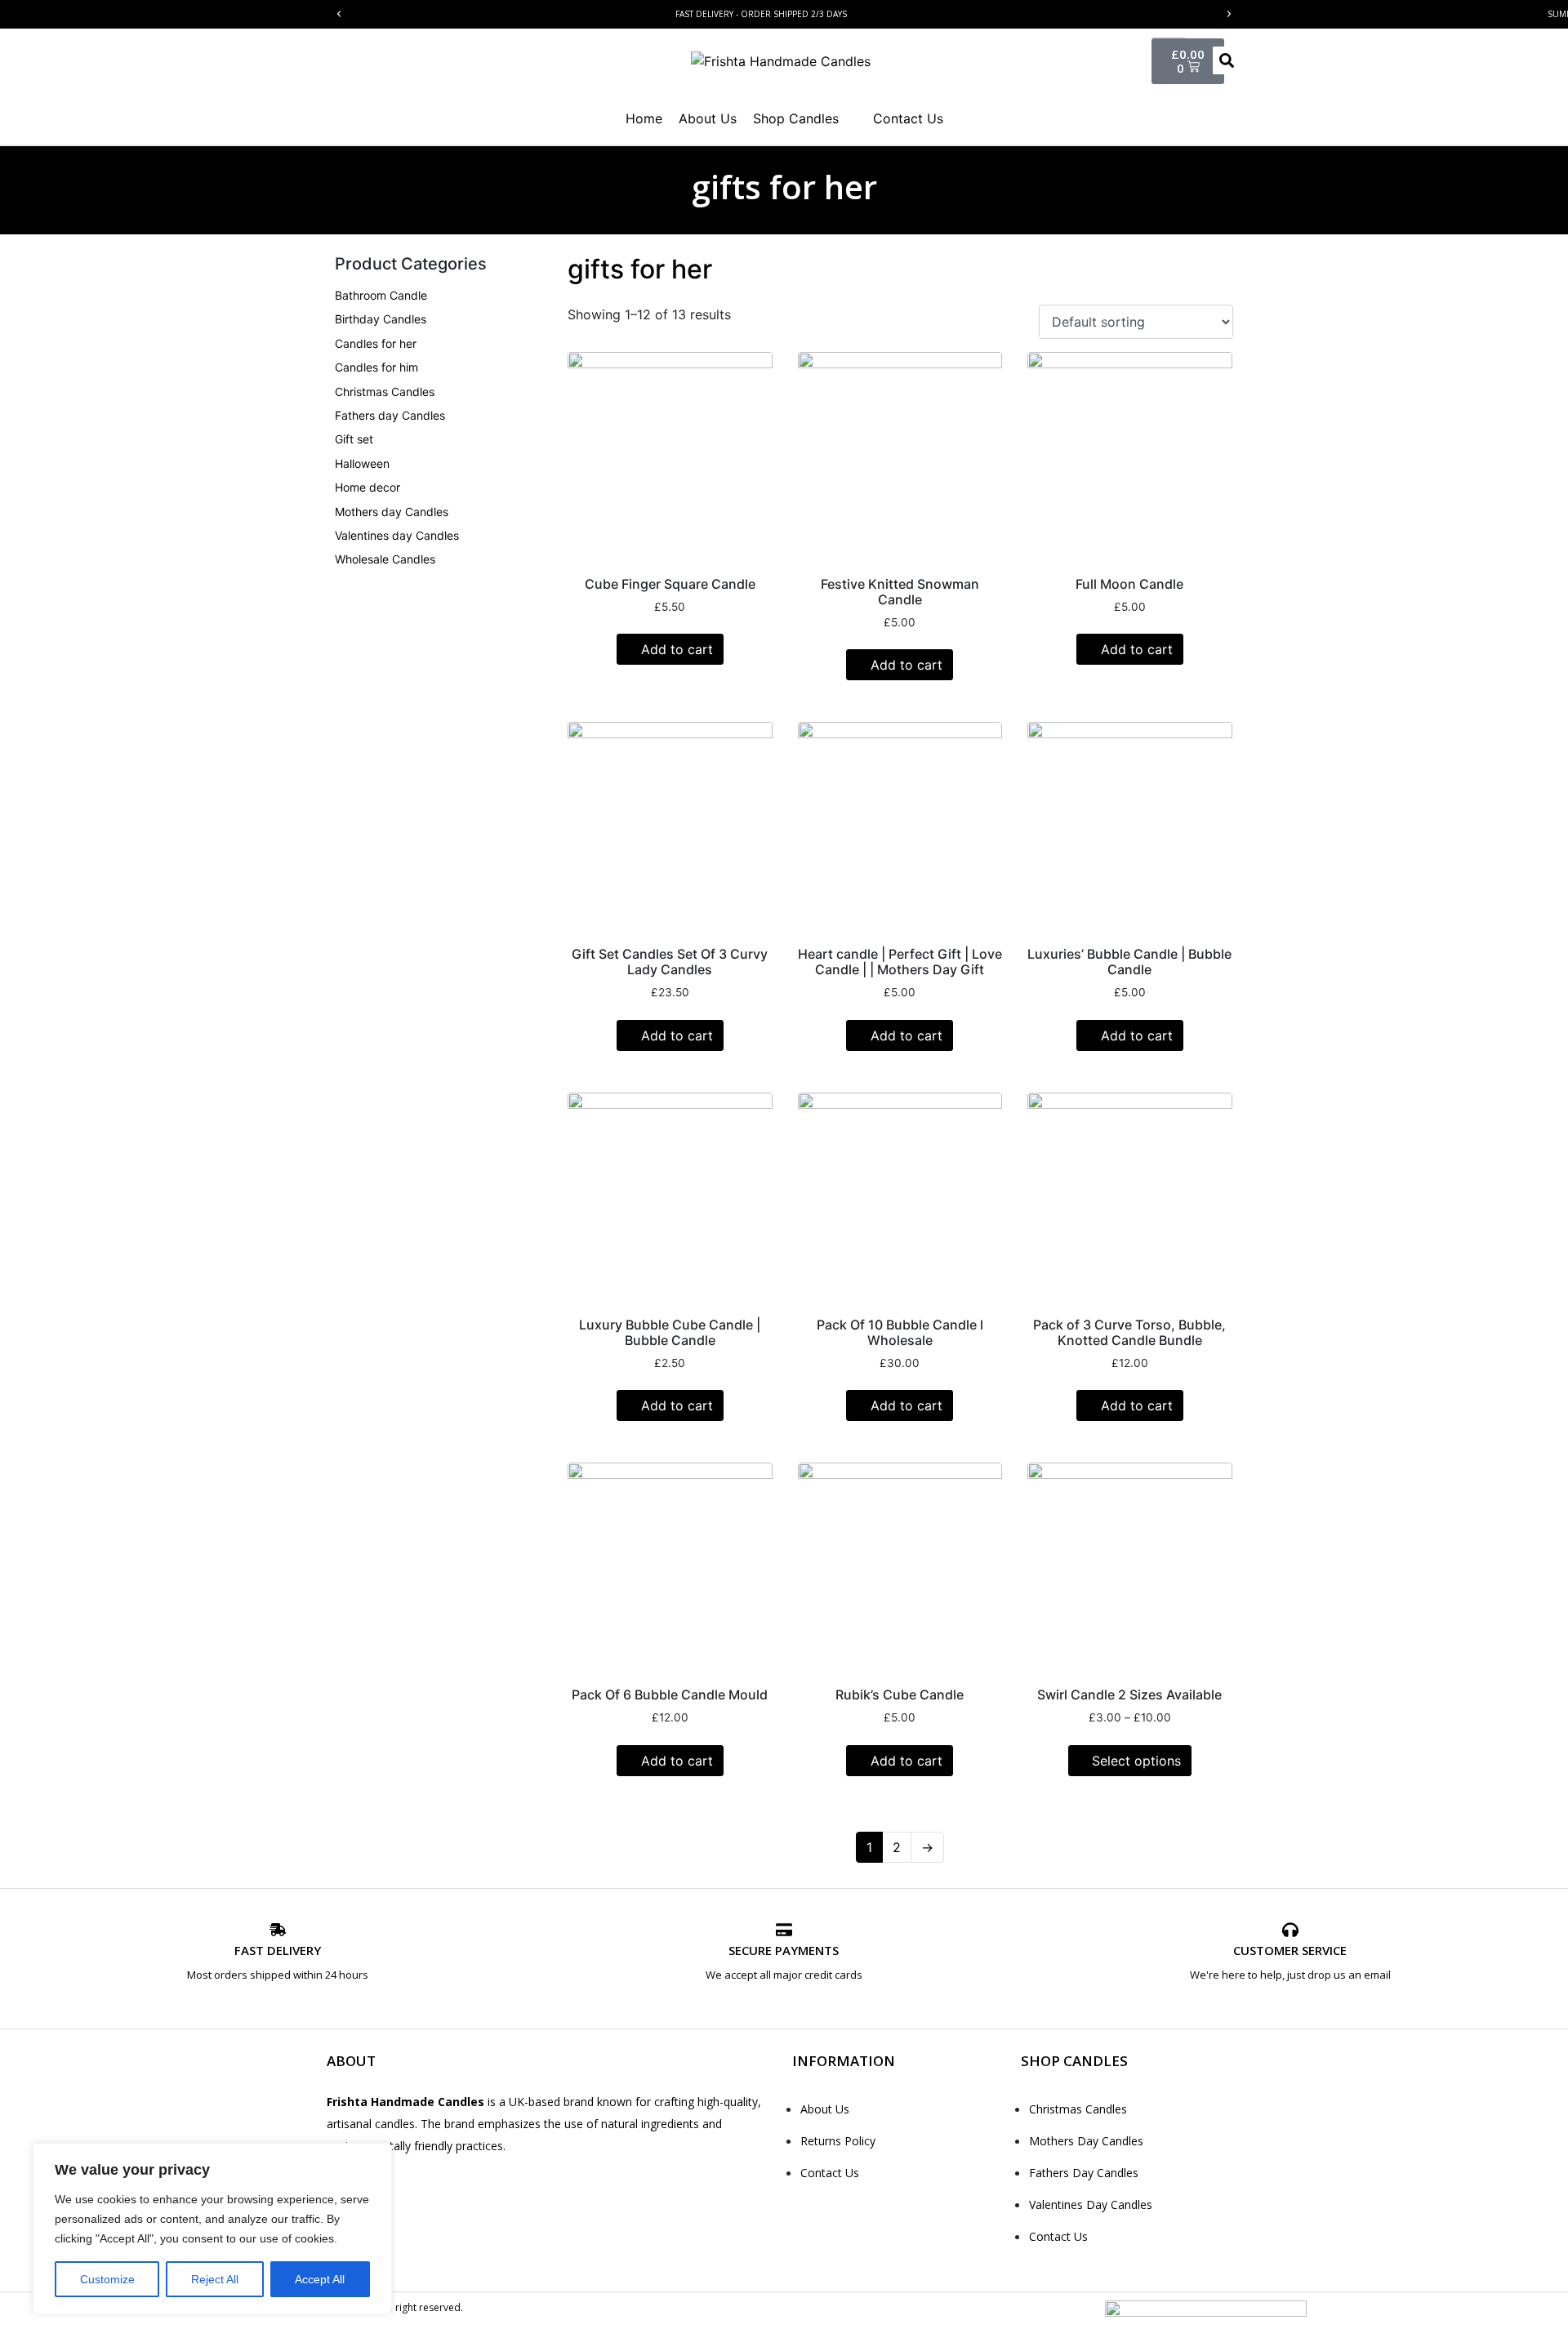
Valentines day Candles (397, 535)
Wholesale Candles (385, 559)
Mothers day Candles (392, 512)
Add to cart (677, 649)
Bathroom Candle (381, 295)
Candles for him (376, 367)
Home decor (367, 487)
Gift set (354, 439)
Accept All (320, 2279)
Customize (107, 2279)
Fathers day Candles (390, 415)
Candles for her (376, 343)
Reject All (215, 2279)
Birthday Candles (381, 319)
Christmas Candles (385, 392)
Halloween (362, 463)
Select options (1136, 1761)
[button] (339, 14)
